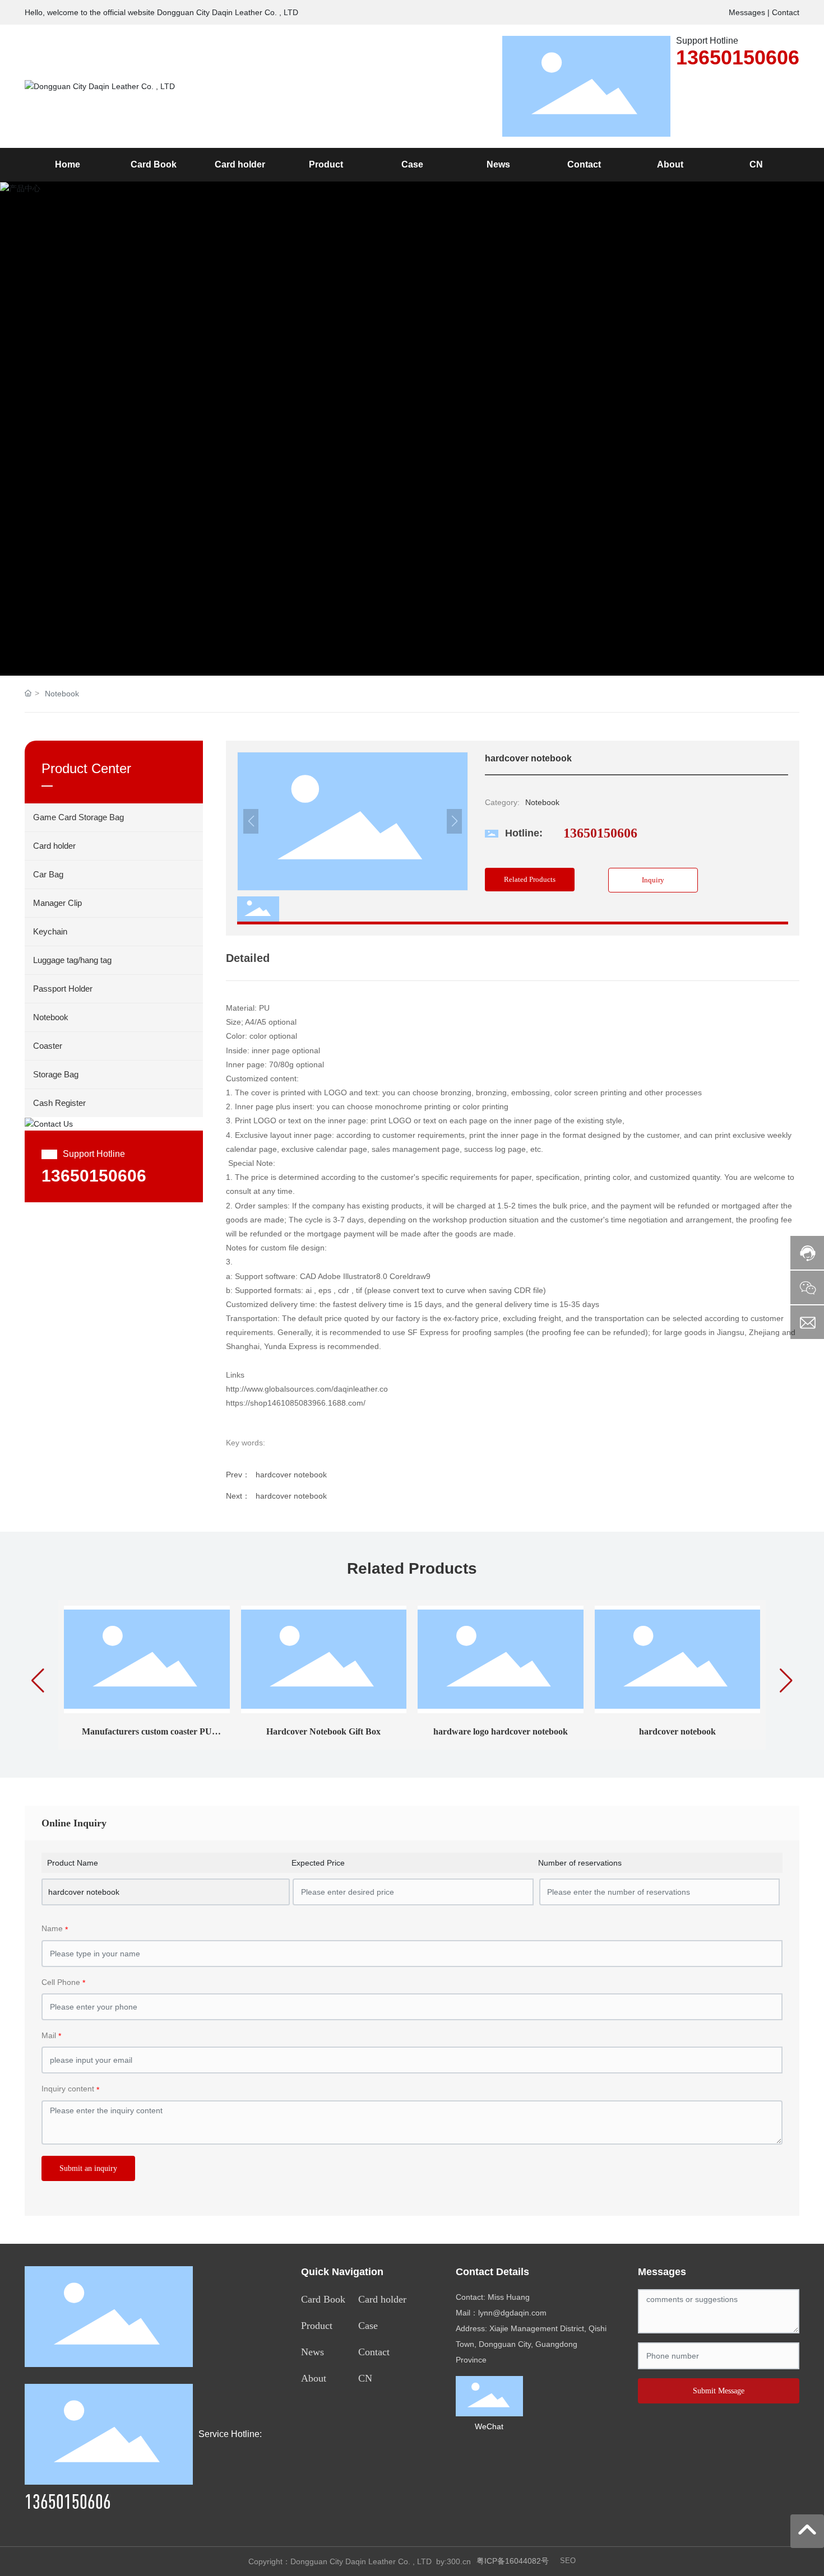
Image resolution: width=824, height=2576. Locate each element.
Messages (747, 12)
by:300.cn (453, 2561)
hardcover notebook (291, 1475)
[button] (789, 429)
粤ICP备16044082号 (513, 2561)
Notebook (62, 694)
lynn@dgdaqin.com (512, 2313)
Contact (786, 12)
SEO (568, 2561)
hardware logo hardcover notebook (501, 1731)
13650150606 (738, 57)
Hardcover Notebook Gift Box (323, 1731)
